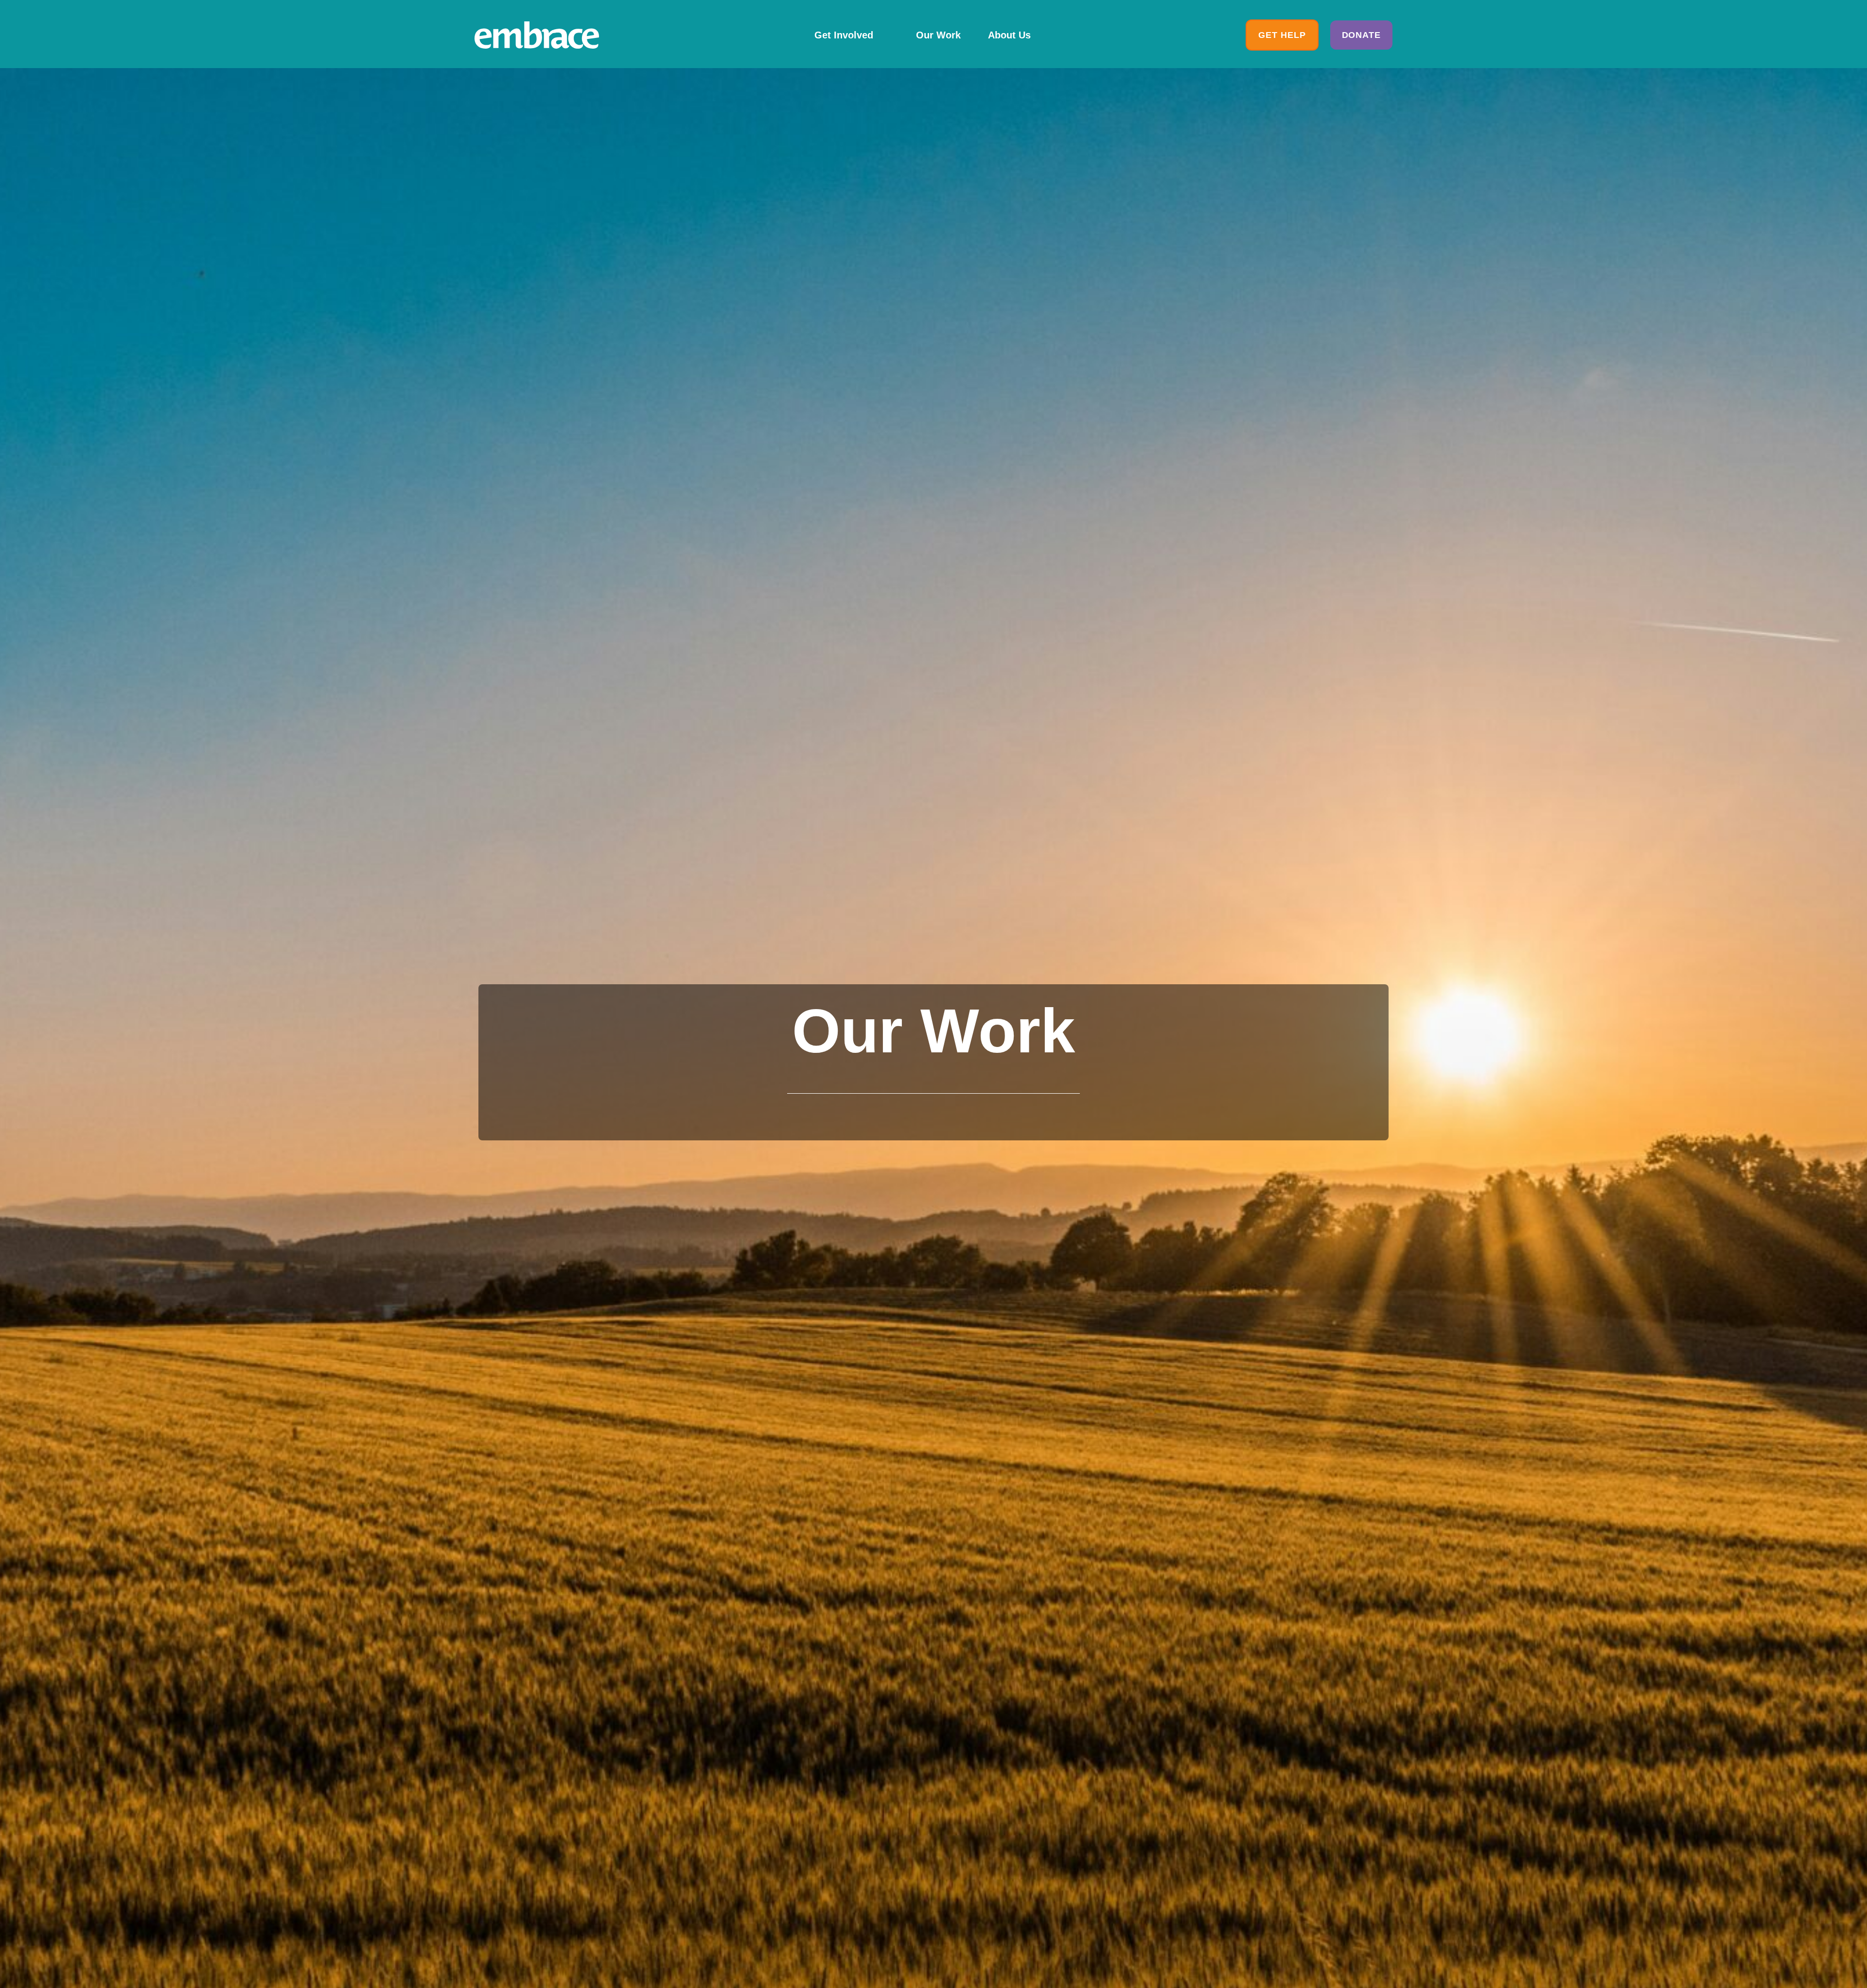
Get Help (1282, 35)
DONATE (1361, 35)
